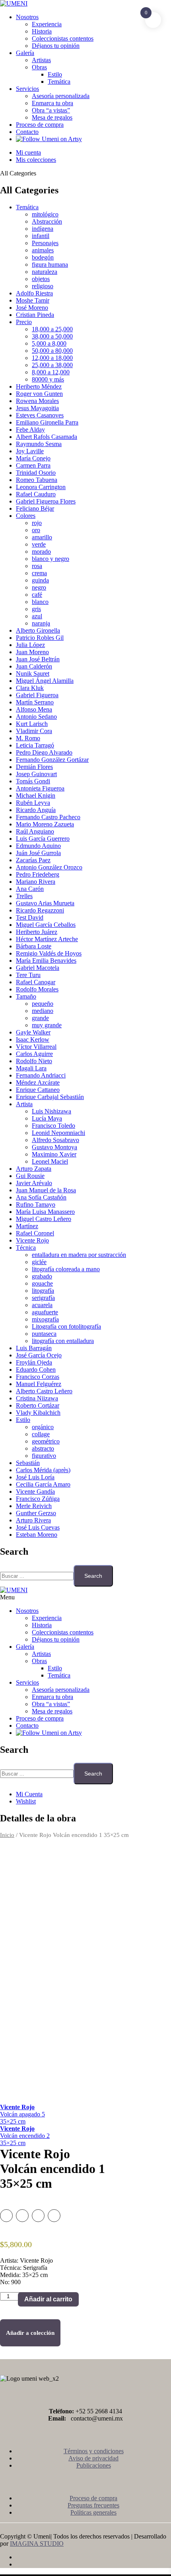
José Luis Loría (35, 1477)
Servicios (27, 89)
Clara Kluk (30, 688)
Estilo (55, 74)
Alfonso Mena (34, 709)
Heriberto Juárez (37, 932)
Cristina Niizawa (37, 1398)
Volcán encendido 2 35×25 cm (25, 2136)
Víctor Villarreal (36, 1047)
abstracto (43, 1448)
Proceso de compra (40, 125)
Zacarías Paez (33, 860)
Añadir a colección (30, 2333)
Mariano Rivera (36, 882)
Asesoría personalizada (61, 96)
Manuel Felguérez (39, 1384)
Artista (24, 1104)
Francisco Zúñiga (38, 1499)
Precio (24, 322)
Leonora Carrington (41, 487)
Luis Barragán (34, 1348)
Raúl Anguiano (35, 831)
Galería (25, 53)
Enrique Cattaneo (38, 1090)
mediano (43, 1011)
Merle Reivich (34, 1506)
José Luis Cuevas (38, 1527)
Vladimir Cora (34, 731)
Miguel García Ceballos (46, 925)
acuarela (42, 1305)
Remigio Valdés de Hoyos (49, 953)
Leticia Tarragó (35, 745)
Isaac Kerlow (33, 1039)
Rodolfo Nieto (34, 1061)
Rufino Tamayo (36, 1204)
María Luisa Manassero (45, 1212)
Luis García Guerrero (43, 839)
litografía (43, 1291)
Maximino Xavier (54, 1154)
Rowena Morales (37, 401)
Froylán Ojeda (34, 1362)
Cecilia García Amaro (43, 1484)
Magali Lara (31, 1068)
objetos (41, 279)
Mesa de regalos (52, 117)
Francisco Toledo (53, 1126)
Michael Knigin (36, 795)
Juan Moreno (32, 652)
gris (36, 609)
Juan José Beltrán (38, 659)
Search (93, 1576)
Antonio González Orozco (49, 867)
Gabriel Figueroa (37, 695)
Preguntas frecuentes (93, 2505)
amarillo (42, 537)
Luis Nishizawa (51, 1111)
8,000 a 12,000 (51, 372)
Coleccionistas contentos (63, 38)
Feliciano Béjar (35, 508)
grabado (42, 1276)
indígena (43, 229)
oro (36, 530)
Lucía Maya (47, 1118)
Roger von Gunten (39, 394)
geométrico (46, 1441)
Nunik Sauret (33, 673)
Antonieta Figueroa (40, 788)
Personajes (45, 243)
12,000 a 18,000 (52, 358)
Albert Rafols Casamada (47, 437)
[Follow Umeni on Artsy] (49, 139)
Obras (39, 67)
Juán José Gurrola (38, 853)
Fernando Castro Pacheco (48, 817)
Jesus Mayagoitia (37, 408)
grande (40, 1018)
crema (39, 573)
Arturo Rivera (33, 1520)
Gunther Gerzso (36, 1513)
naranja (41, 623)
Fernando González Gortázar (52, 760)
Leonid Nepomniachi (58, 1133)
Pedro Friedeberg (38, 874)
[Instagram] (93, 2564)
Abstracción (47, 221)
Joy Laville (30, 451)
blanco (40, 602)
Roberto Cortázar (38, 1405)
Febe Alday (30, 430)
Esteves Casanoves (40, 415)
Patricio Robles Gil (40, 638)
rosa (37, 566)
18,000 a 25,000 (52, 329)
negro (39, 587)
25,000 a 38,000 (52, 365)
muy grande (47, 1025)
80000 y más (48, 379)
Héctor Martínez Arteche (47, 939)
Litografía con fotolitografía (66, 1326)
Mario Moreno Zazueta (45, 824)
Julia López (30, 645)
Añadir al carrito (48, 2299)
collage (41, 1434)
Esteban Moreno (37, 1535)
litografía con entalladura (63, 1341)
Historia (42, 31)
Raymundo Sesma (39, 444)
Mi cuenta (28, 152)
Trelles (24, 896)
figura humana (50, 264)
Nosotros (27, 17)
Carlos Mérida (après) (43, 1470)
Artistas (41, 60)
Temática (59, 82)
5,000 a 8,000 (49, 343)
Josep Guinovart (36, 774)
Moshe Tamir (33, 300)
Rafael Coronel (35, 1233)
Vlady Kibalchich (38, 1413)
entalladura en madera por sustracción (79, 1255)
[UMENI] (14, 3)
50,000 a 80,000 (52, 351)
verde (39, 544)
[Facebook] (93, 2557)
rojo (37, 523)
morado (41, 552)
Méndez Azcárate (38, 1083)
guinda (40, 580)
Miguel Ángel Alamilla (45, 681)
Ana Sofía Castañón (41, 1197)
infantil (41, 236)
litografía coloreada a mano (66, 1269)
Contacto (27, 132)
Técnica (26, 1248)
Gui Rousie (30, 1176)
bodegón (43, 257)
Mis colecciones (36, 160)
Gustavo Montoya (54, 1147)
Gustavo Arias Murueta (45, 903)
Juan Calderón (34, 666)
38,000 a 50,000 (52, 336)
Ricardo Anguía (36, 810)
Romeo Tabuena (37, 480)
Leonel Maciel (50, 1161)
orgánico (43, 1427)
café (37, 595)
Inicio (7, 1835)
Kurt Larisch (32, 724)
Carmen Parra (33, 465)
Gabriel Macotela (38, 968)
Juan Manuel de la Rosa (46, 1190)
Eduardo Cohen (36, 1370)
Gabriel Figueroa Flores (46, 501)
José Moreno (32, 308)
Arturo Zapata (34, 1169)
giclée (39, 1262)
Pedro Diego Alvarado (44, 752)
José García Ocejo (39, 1355)
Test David (30, 917)
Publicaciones (94, 2465)
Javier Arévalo (34, 1183)
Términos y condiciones (94, 2451)
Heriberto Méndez (39, 386)
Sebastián (28, 1463)
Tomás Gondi (33, 781)
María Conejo (33, 458)
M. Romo (28, 738)
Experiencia (47, 24)
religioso (43, 286)
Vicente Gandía (35, 1492)
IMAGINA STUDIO (37, 2544)
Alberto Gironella (38, 630)
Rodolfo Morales (37, 989)
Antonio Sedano (36, 717)
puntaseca (44, 1334)
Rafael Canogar (36, 982)
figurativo (44, 1456)
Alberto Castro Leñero (44, 1391)
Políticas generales (93, 2512)
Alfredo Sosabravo (55, 1140)
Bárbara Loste (34, 946)
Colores (26, 516)
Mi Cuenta (29, 1794)
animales (43, 250)
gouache (42, 1283)
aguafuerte (45, 1312)
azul (37, 616)
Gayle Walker (33, 1032)
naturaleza (45, 272)
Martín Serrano (35, 702)
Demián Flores (34, 767)
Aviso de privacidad (93, 2458)
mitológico (45, 214)
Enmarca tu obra (52, 103)
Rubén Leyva (33, 803)
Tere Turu (28, 975)
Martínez (27, 1226)
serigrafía (43, 1298)
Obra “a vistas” (51, 110)
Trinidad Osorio (36, 473)
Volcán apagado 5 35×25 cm (22, 2114)
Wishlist (26, 1801)
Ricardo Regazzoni (40, 910)
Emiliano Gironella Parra (47, 422)
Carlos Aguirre (34, 1054)
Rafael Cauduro (36, 494)
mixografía (45, 1319)
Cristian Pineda (35, 315)
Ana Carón (30, 889)
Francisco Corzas (38, 1377)
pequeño (43, 1004)
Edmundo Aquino (38, 846)
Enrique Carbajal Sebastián (50, 1097)
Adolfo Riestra (34, 293)
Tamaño (26, 996)
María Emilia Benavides (46, 961)
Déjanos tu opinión (56, 46)
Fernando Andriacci (41, 1075)
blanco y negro (51, 559)
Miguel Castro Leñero (44, 1219)
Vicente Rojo (32, 1240)
